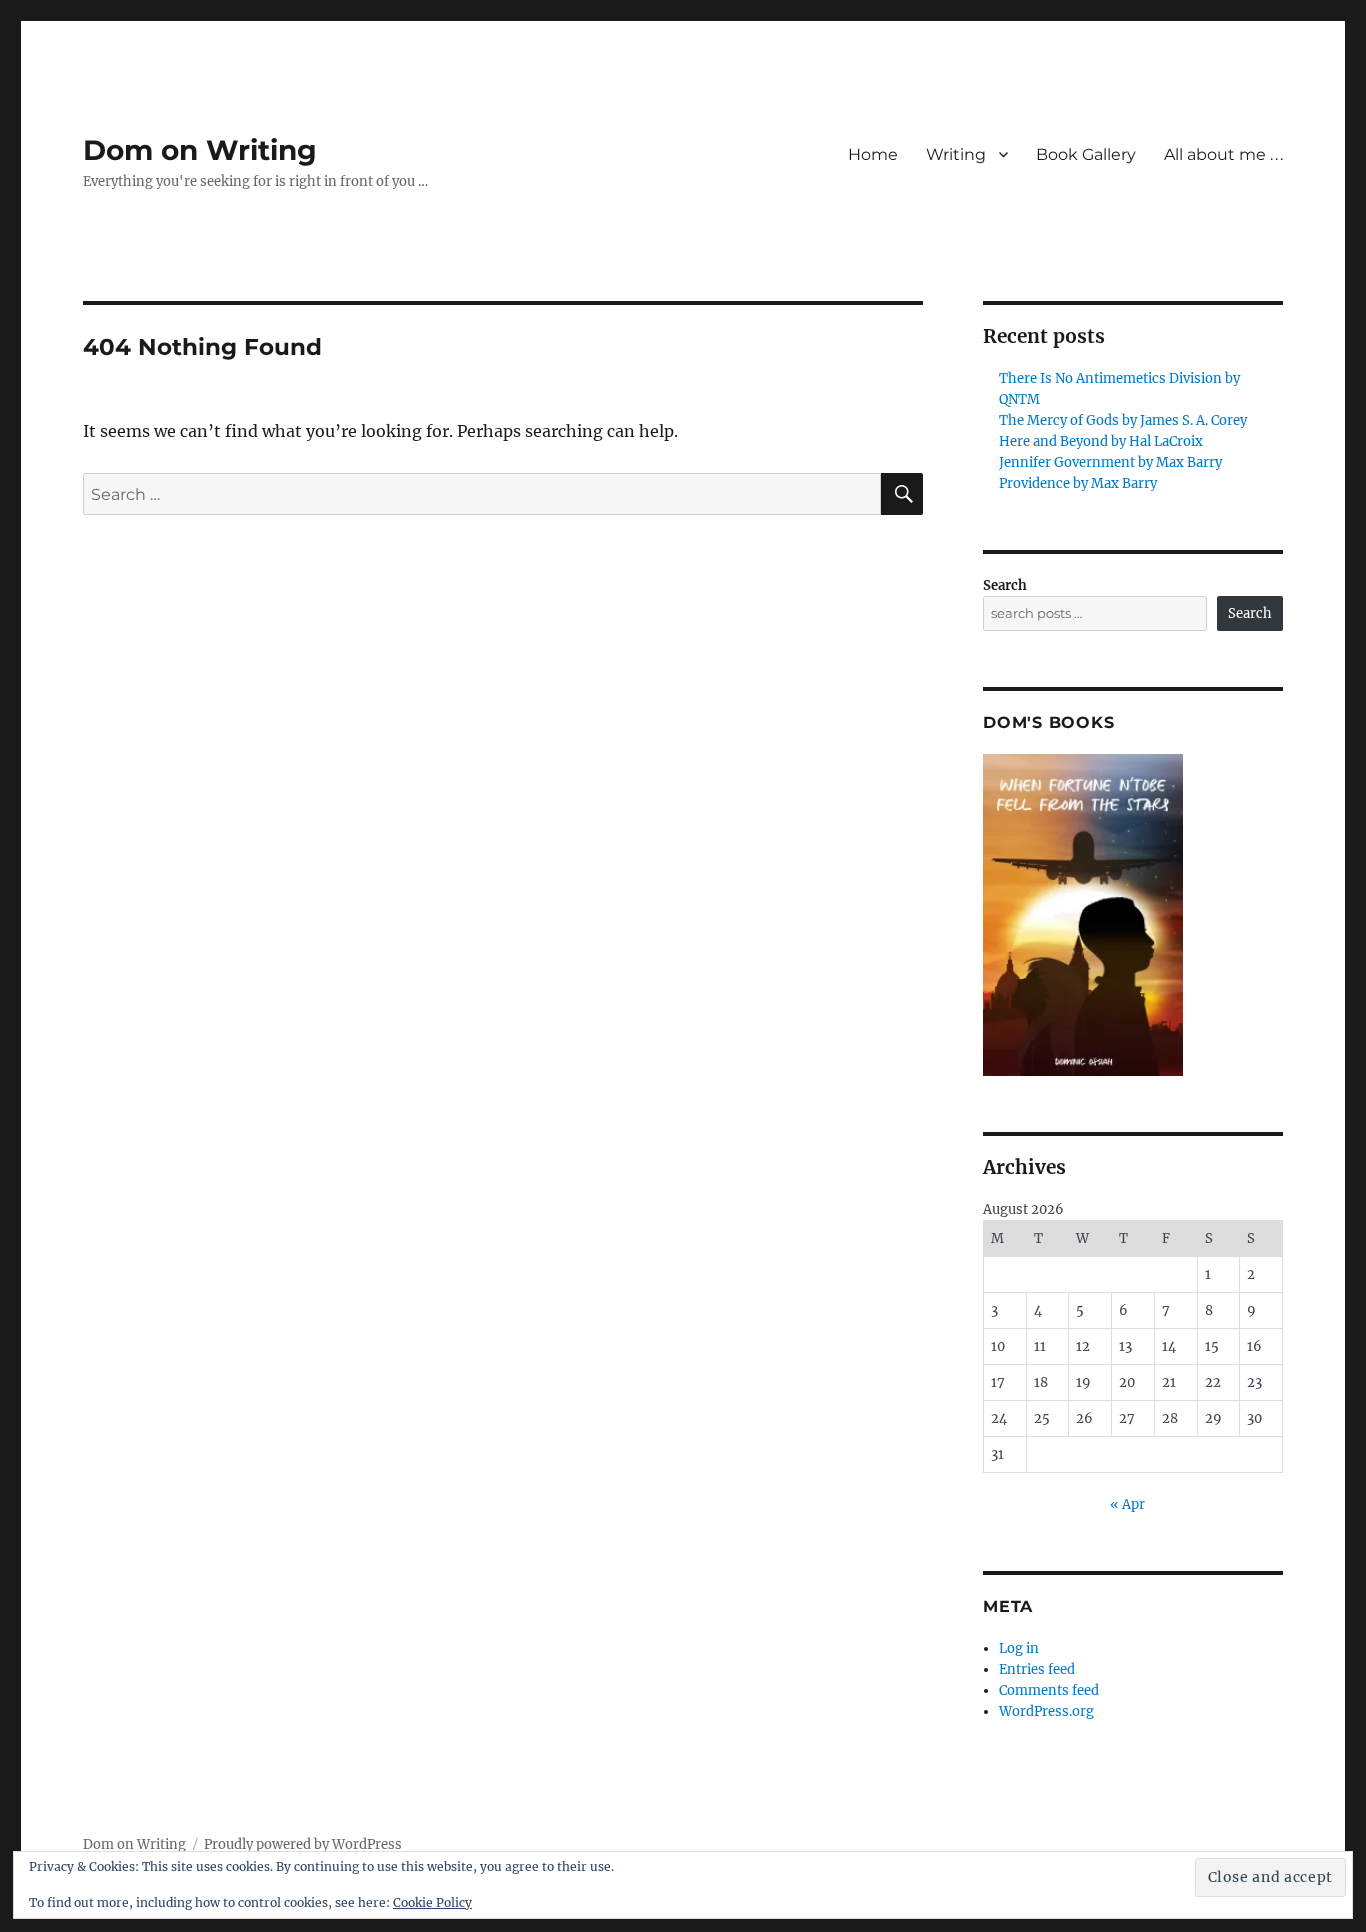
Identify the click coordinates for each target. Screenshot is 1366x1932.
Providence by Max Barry (1078, 483)
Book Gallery (1086, 154)
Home (873, 154)
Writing (956, 154)
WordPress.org (1046, 1711)
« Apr (1127, 1504)
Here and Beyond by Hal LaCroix (1101, 441)
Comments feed (1049, 1690)
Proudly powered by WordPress (303, 1844)
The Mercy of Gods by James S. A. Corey (1123, 420)
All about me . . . (1223, 154)
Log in (1019, 1648)
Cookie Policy (432, 1902)
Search (1005, 585)
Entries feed (1037, 1669)
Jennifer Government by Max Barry (1110, 462)
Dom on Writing (200, 150)
